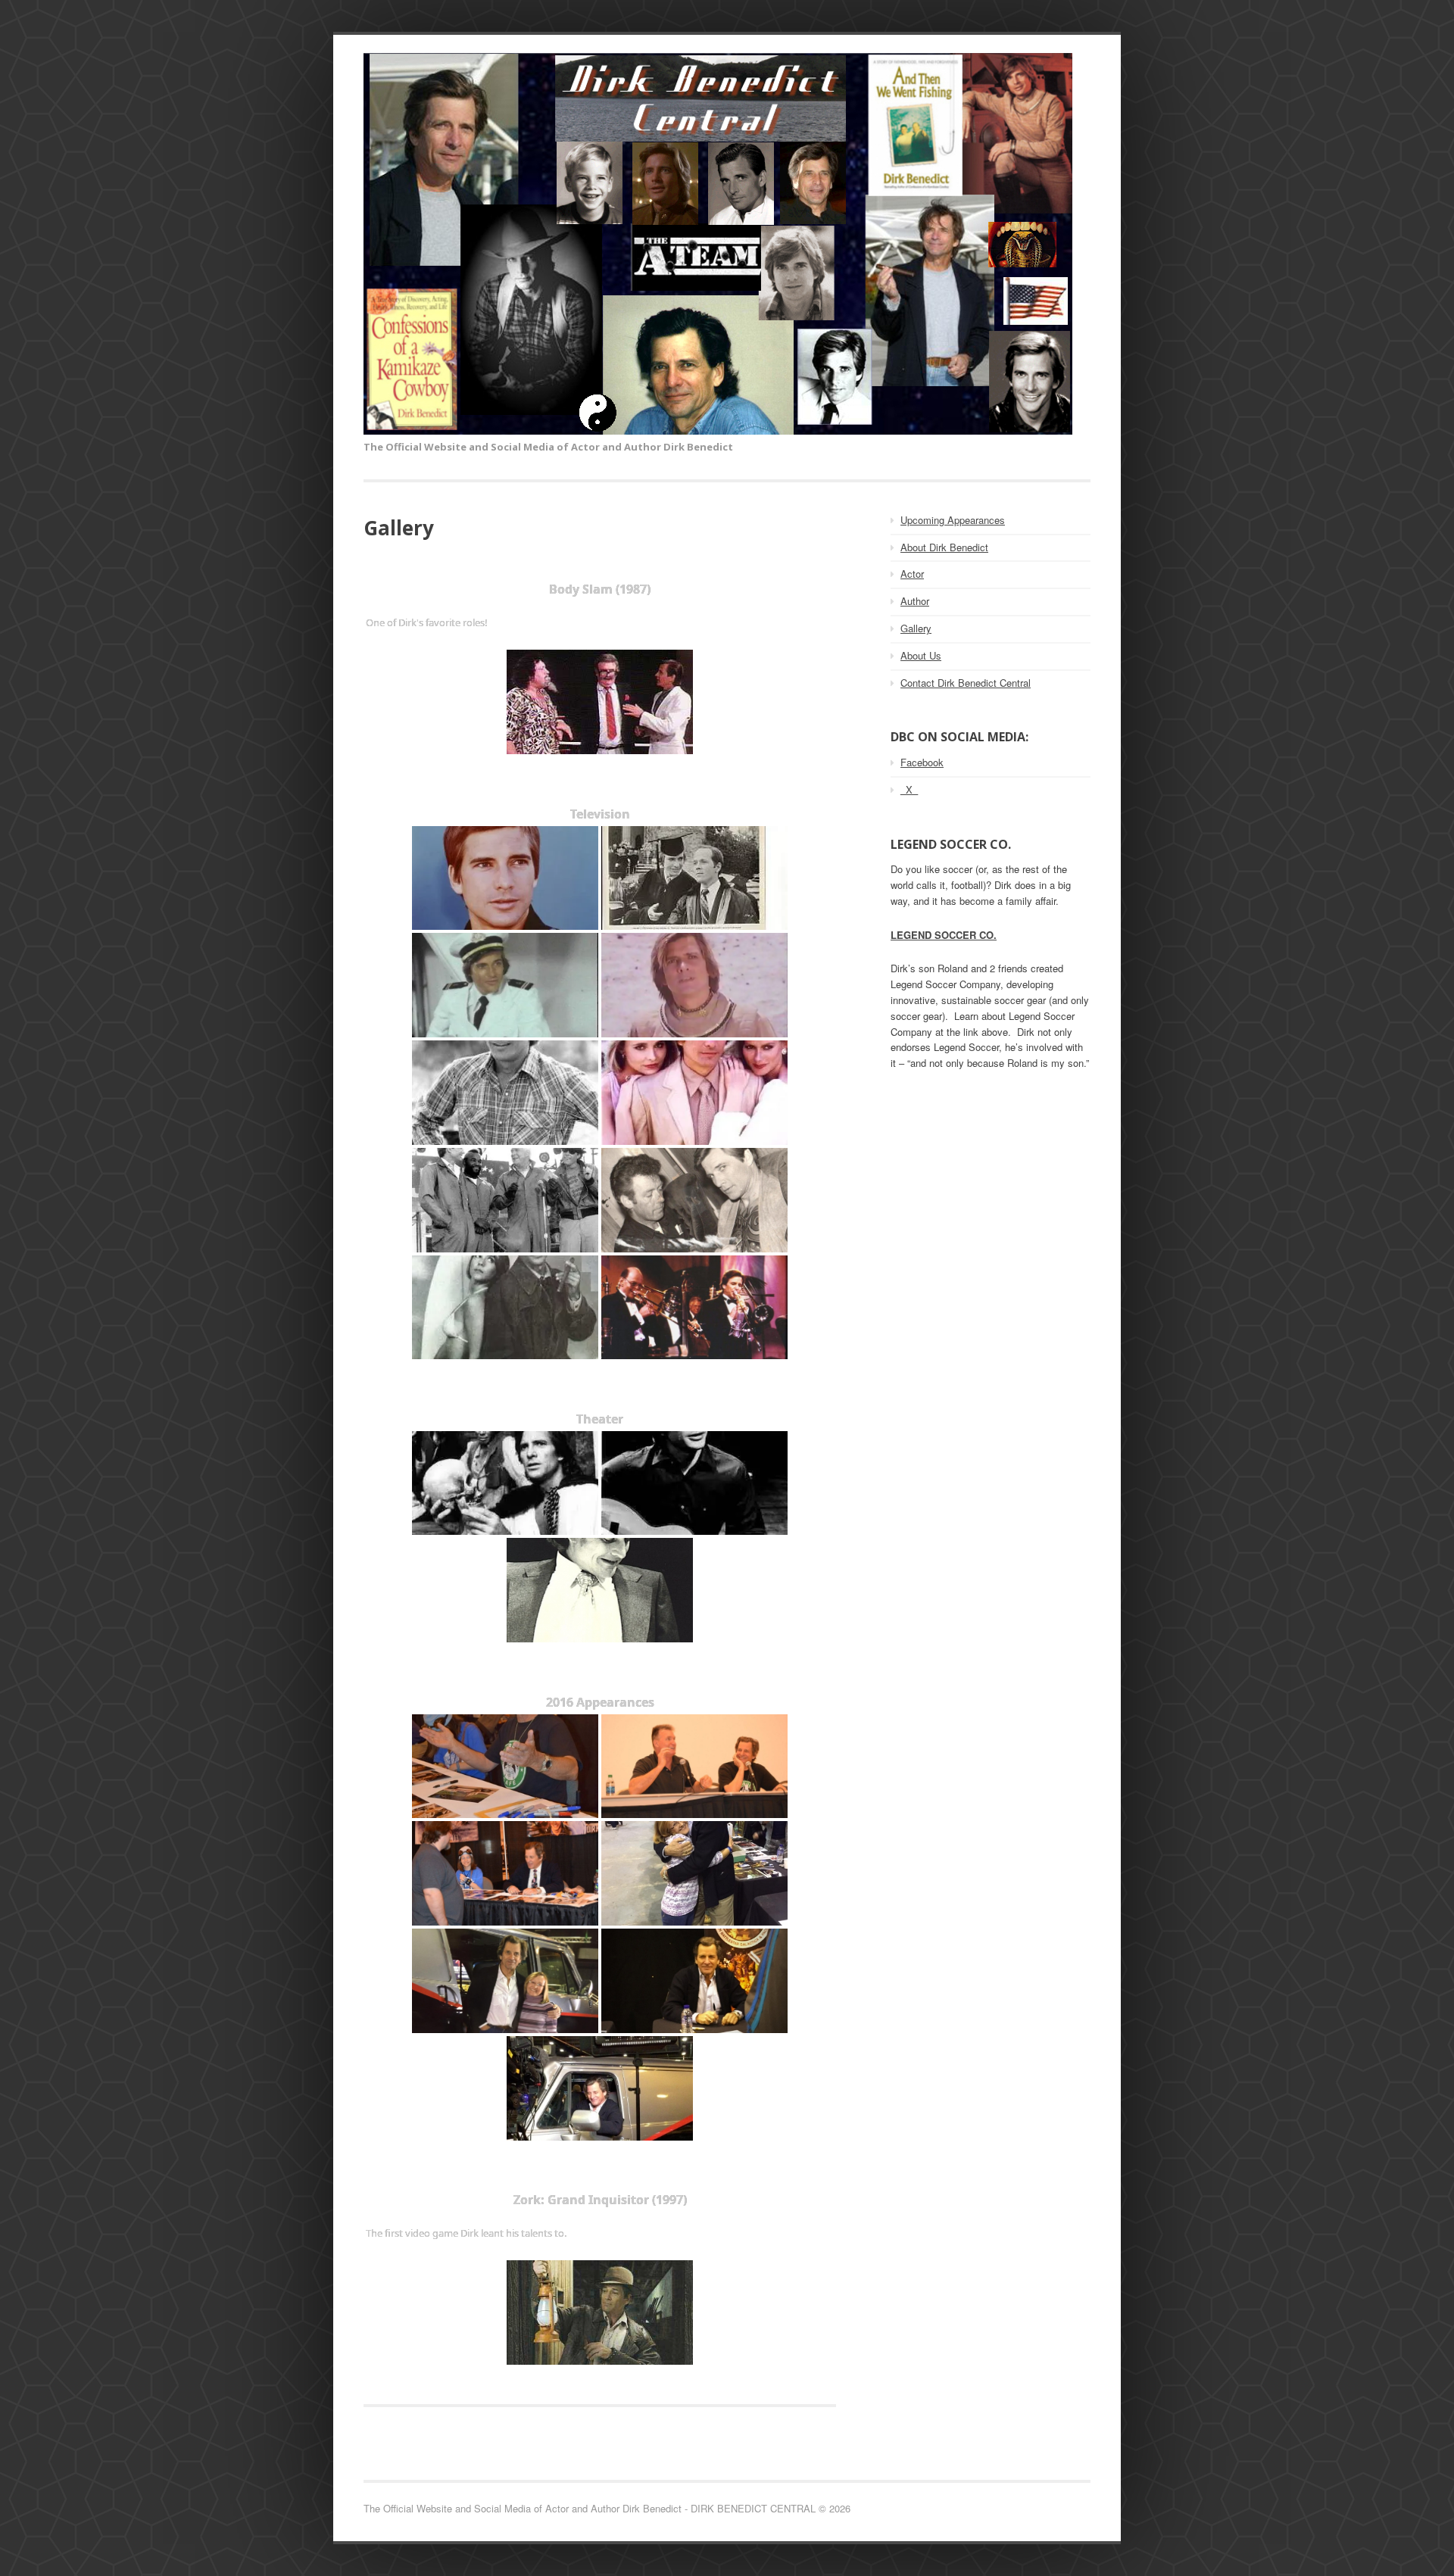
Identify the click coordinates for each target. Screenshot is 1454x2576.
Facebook (922, 762)
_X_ (909, 789)
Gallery (916, 628)
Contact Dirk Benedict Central (966, 683)
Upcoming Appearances (953, 520)
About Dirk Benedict (944, 547)
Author (915, 601)
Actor (912, 574)
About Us (921, 655)
